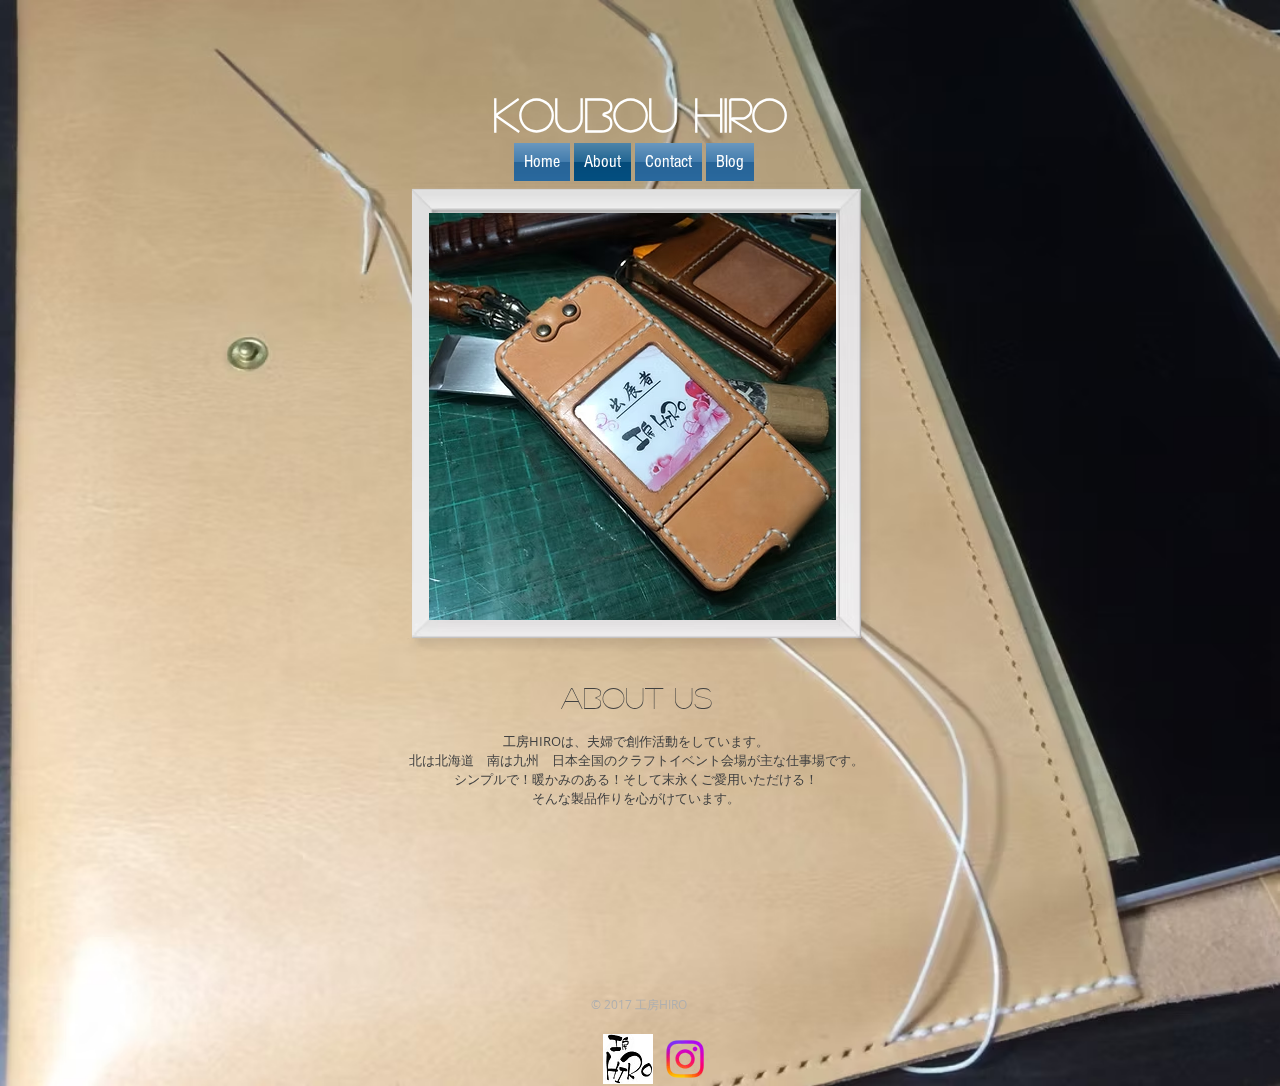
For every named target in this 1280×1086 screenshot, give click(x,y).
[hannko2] (628, 1059)
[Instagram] (685, 1059)
